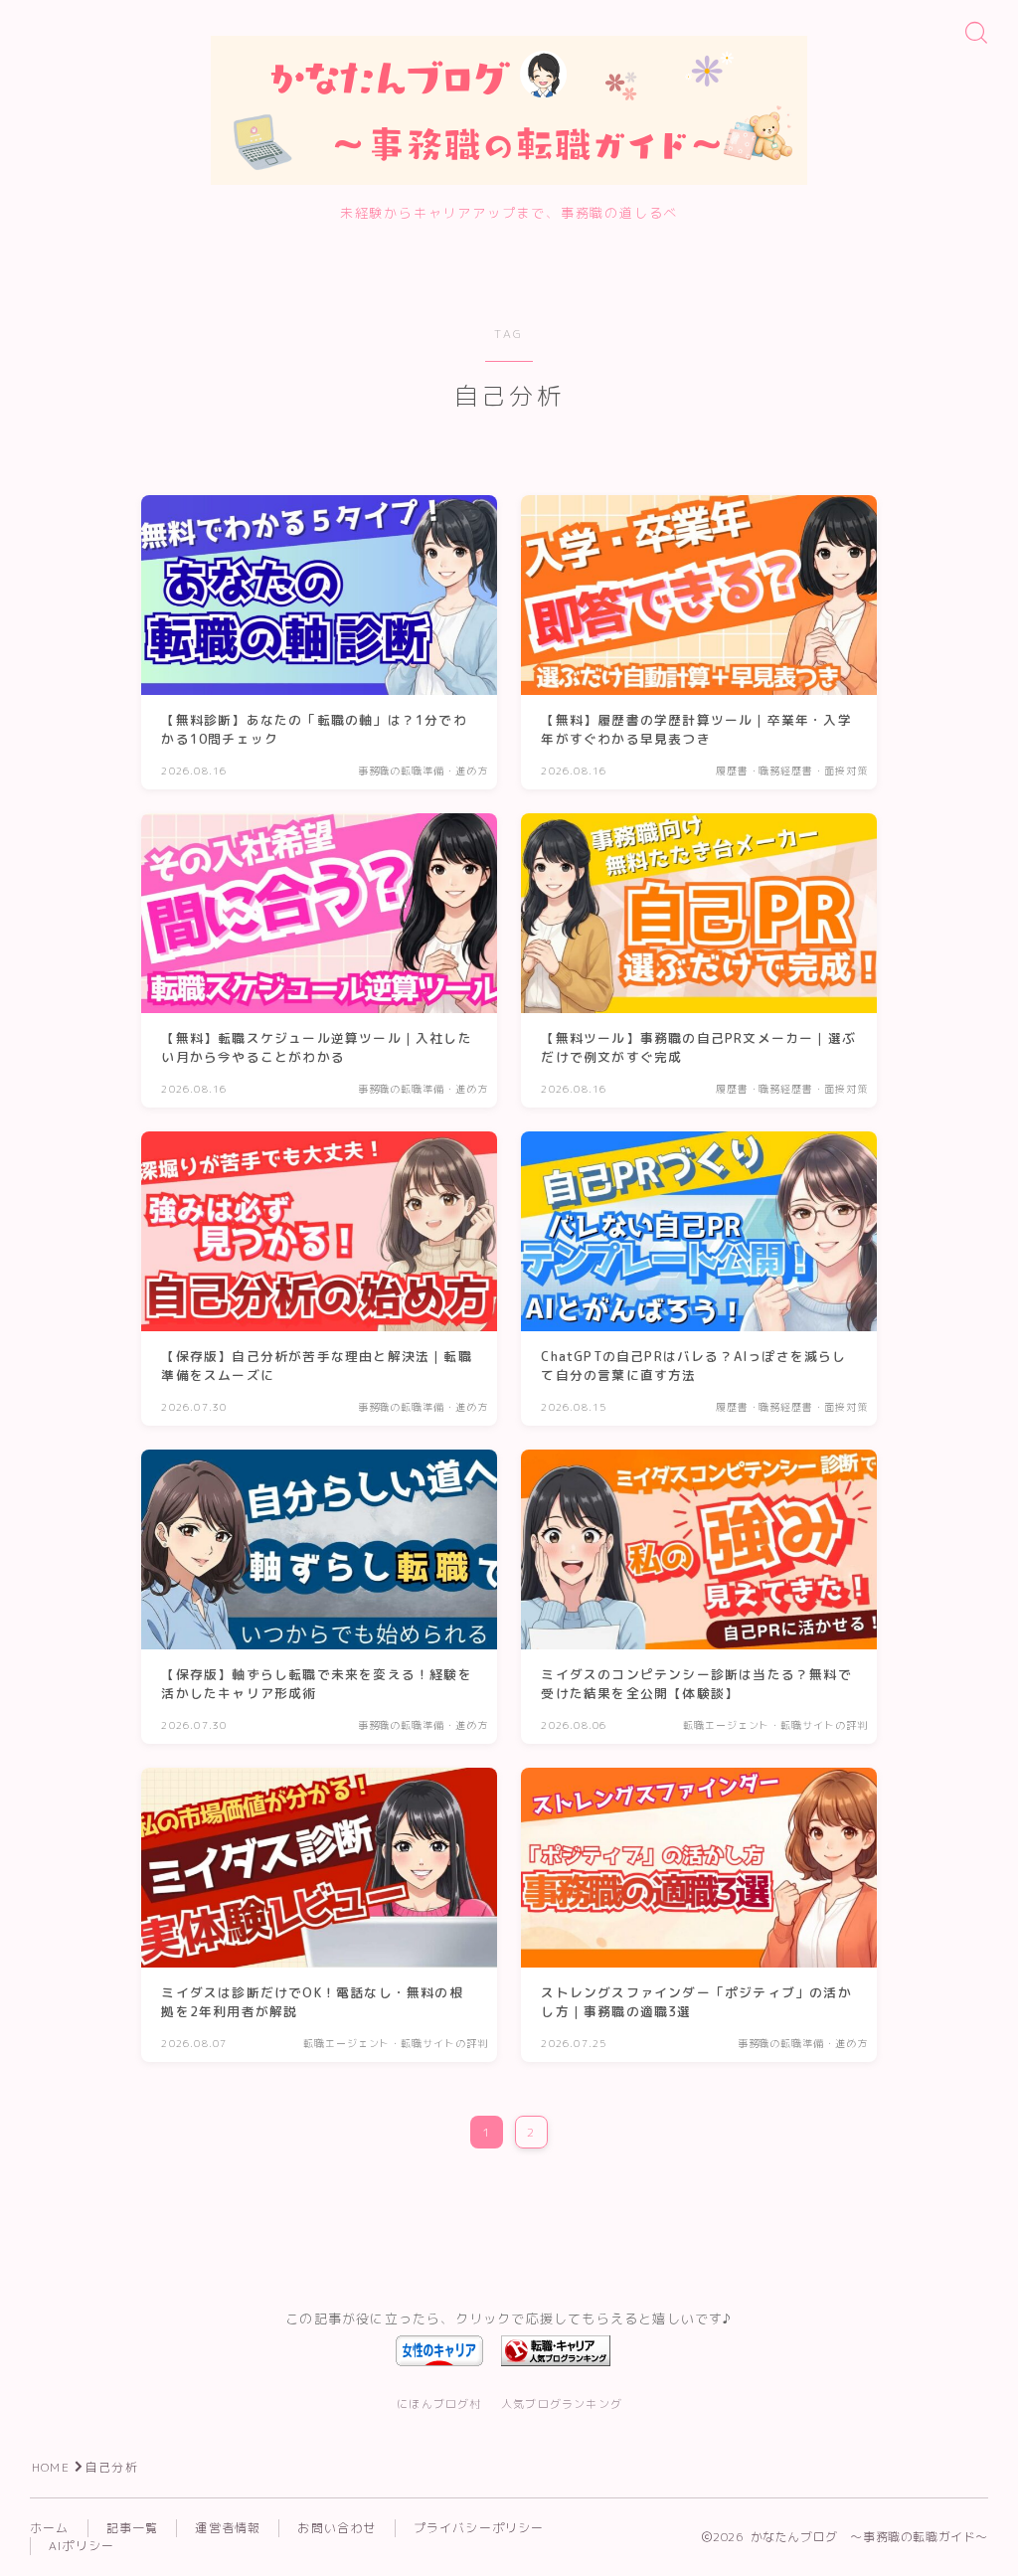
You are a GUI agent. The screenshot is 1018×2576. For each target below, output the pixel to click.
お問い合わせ (337, 2528)
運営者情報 (228, 2528)
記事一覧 (133, 2528)
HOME (51, 2467)
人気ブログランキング (562, 2404)
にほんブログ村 (439, 2404)
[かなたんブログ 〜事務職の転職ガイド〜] (509, 110)
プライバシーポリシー (479, 2528)
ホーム (50, 2528)
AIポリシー (82, 2546)
